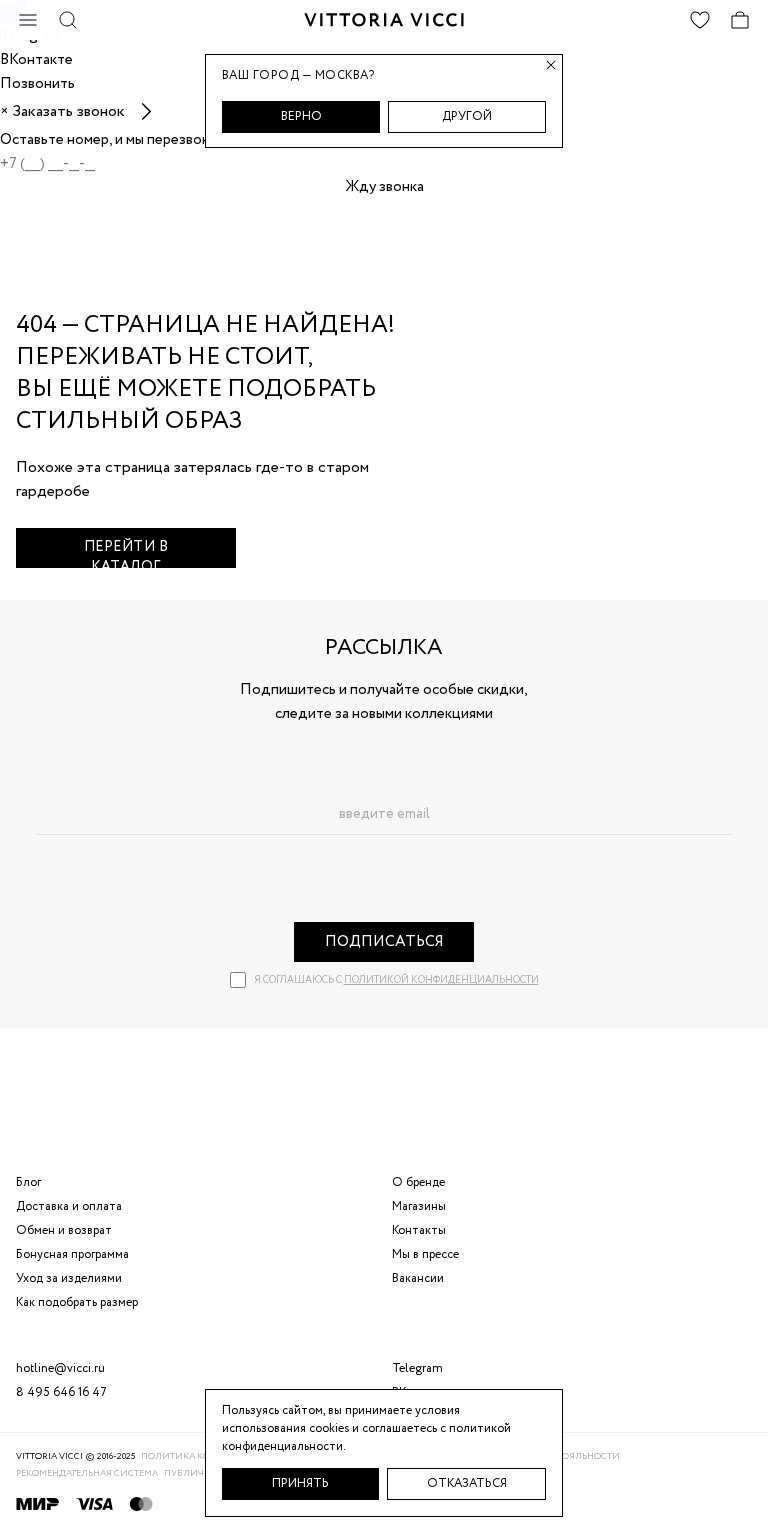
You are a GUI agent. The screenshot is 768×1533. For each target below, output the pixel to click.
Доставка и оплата (69, 1206)
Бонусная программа (72, 1254)
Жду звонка (384, 187)
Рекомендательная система (87, 1473)
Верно (301, 116)
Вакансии (418, 1278)
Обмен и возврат (64, 1230)
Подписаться (384, 942)
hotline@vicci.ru (60, 1368)
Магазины (419, 1206)
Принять (300, 1483)
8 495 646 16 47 (61, 1392)
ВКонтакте (421, 1392)
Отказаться (467, 1483)
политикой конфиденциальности (441, 980)
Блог (28, 1182)
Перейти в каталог (126, 552)
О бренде (418, 1182)
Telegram (417, 1368)
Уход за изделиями (69, 1278)
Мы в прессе (425, 1254)
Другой (467, 116)
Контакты (419, 1230)
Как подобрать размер (77, 1302)
